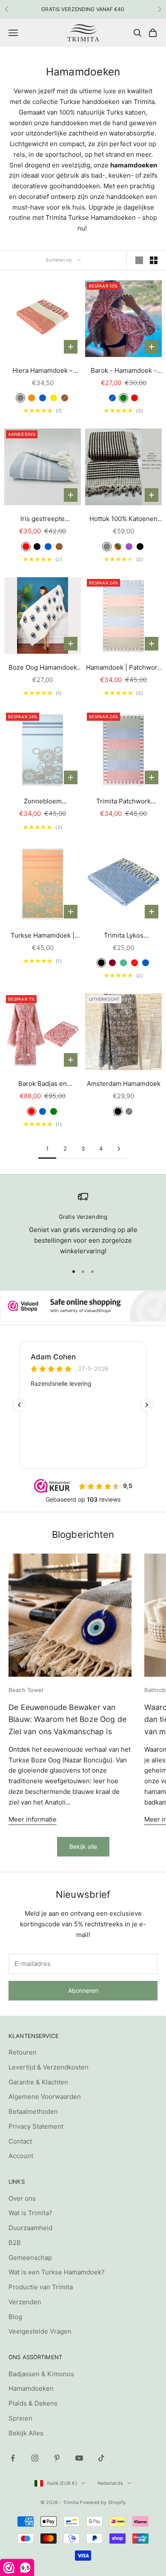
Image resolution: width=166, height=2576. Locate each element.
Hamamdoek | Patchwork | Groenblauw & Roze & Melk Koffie (123, 668)
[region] (83, 1224)
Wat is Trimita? (30, 2213)
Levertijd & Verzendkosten (49, 2067)
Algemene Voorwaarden (45, 2097)
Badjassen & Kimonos (41, 2374)
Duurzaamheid (30, 2228)
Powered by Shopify (103, 2502)
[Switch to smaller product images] (154, 260)
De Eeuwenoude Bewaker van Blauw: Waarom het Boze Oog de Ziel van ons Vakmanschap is (67, 1719)
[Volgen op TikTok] (101, 2458)
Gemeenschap (30, 2258)
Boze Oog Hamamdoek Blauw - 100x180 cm (43, 668)
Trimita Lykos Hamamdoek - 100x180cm (124, 936)
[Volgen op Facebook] (13, 2458)
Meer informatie (33, 1819)
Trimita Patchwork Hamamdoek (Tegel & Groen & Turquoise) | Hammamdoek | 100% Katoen (124, 802)
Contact (20, 2141)
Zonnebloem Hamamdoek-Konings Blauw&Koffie (43, 802)
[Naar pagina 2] (119, 1149)
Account (21, 2156)
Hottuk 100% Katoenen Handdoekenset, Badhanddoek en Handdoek (123, 520)
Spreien (20, 2418)
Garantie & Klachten (38, 2082)
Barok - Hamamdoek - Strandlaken (124, 371)
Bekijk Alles (26, 2433)
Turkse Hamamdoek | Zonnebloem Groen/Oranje (43, 936)
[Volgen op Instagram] (35, 2458)
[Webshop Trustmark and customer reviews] (83, 1306)
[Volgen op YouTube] (79, 2458)
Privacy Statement (36, 2126)
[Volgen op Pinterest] (57, 2458)
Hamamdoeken (31, 2388)
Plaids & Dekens (33, 2403)
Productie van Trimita (41, 2287)
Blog (15, 2317)
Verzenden (25, 2302)
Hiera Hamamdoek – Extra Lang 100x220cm (43, 371)
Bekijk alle (83, 1846)
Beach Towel (26, 1690)
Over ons (22, 2198)
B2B (15, 2243)
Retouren (23, 2052)
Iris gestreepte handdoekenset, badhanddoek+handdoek (43, 520)
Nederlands (110, 2483)
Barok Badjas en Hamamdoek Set (43, 1084)
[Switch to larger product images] (139, 260)
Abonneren (83, 1990)
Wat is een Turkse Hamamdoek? (57, 2272)
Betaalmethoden (33, 2111)
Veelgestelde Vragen (40, 2331)
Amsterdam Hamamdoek (124, 1084)
